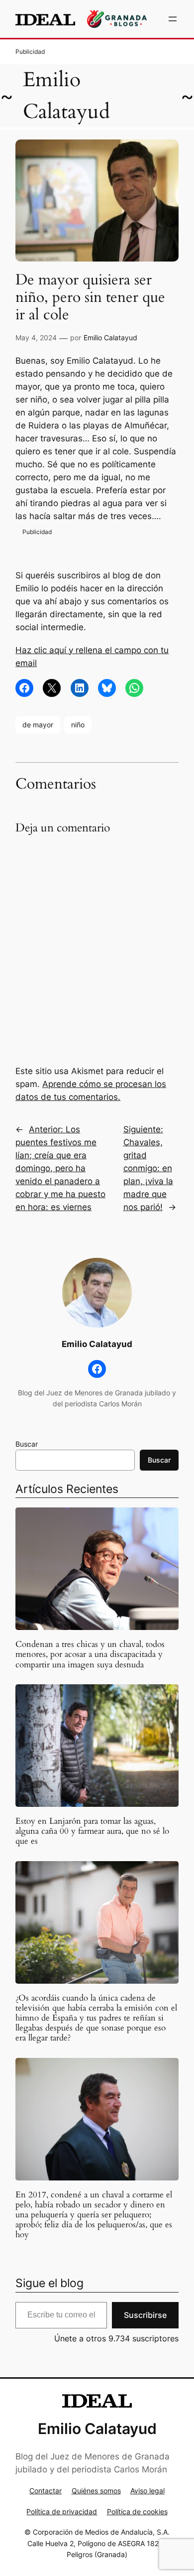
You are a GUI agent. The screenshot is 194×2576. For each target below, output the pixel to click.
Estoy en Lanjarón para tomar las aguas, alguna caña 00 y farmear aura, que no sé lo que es (92, 1831)
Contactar (46, 2491)
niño (78, 725)
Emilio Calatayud (110, 338)
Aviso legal (147, 2491)
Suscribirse (145, 2315)
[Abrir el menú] (173, 19)
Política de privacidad (62, 2511)
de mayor (38, 725)
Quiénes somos (96, 2491)
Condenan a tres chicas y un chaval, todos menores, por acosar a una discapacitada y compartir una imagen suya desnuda (90, 1654)
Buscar (27, 1444)
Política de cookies (137, 2511)
